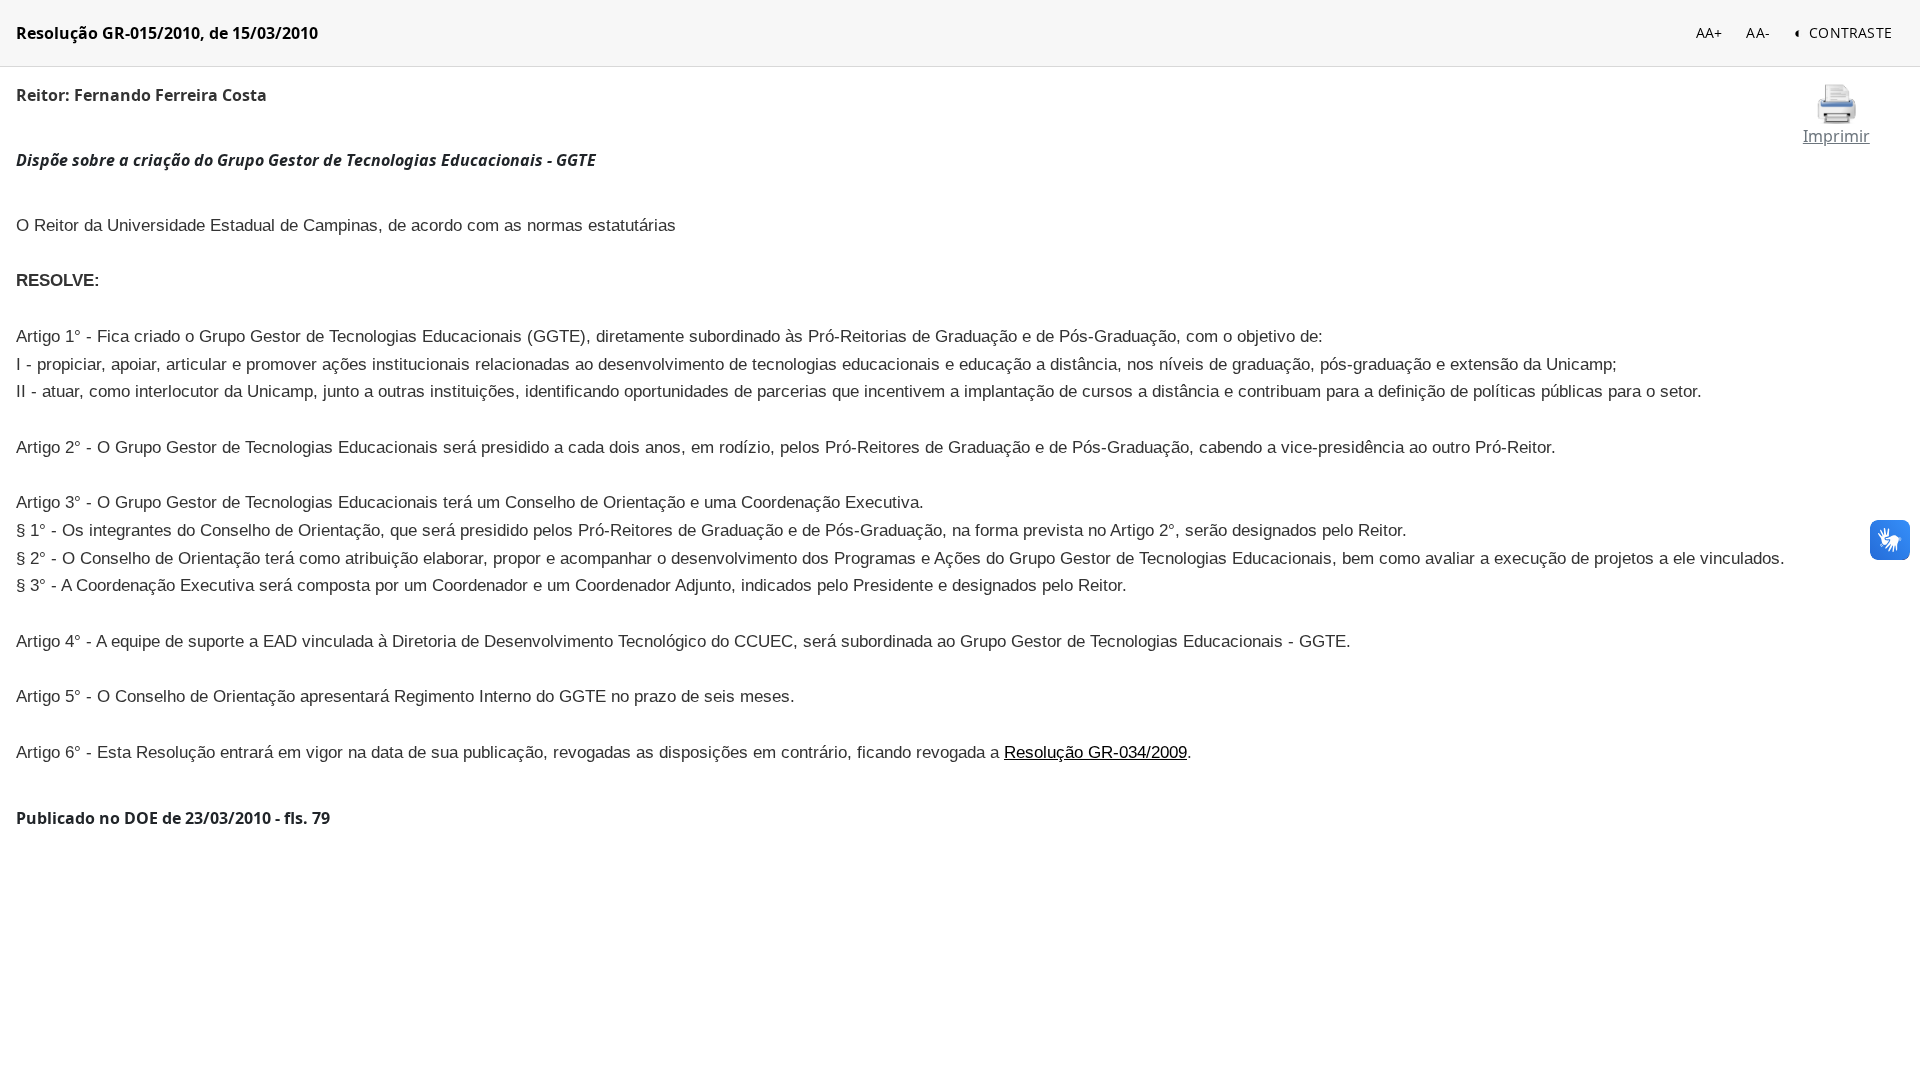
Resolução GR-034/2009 (1095, 752)
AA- (1758, 32)
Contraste (1850, 32)
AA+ (1709, 32)
